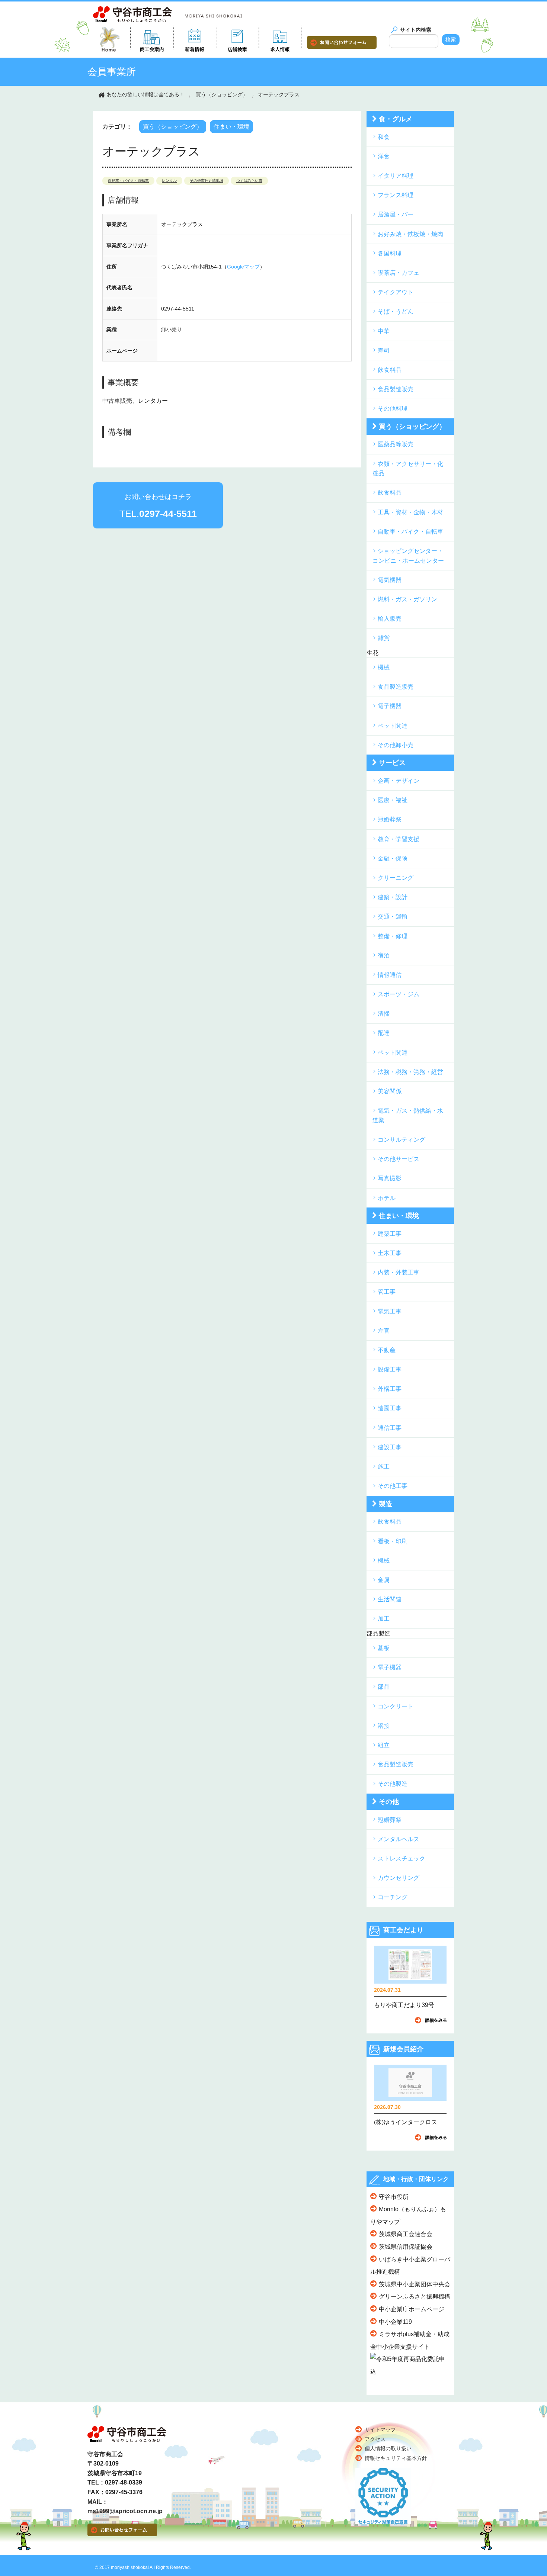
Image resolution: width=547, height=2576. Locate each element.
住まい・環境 (231, 127)
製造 (386, 1504)
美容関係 (390, 1091)
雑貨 (384, 638)
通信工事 (390, 1428)
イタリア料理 (396, 176)
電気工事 (390, 1311)
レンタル (169, 181)
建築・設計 (393, 897)
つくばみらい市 (249, 181)
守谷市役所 (394, 2197)
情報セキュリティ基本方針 (396, 2458)
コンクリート (396, 1706)
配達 (384, 1033)
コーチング (393, 1897)
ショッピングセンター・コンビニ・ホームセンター (408, 556)
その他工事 (393, 1486)
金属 (384, 1580)
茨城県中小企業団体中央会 (415, 2284)
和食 (384, 137)
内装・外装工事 (399, 1272)
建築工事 (390, 1234)
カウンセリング (399, 1878)
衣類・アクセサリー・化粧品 (408, 469)
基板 (384, 1648)
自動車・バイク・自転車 (128, 181)
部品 (384, 1687)
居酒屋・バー (396, 214)
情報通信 (390, 975)
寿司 (384, 350)
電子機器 (390, 706)
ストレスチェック (402, 1858)
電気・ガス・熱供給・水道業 (408, 1115)
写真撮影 (390, 1178)
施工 (384, 1467)
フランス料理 (396, 195)
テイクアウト (396, 292)
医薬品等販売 (396, 444)
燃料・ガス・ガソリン (407, 599)
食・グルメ (396, 119)
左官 (384, 1331)
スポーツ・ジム (399, 994)
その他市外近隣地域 (207, 181)
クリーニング (396, 878)
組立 (384, 1745)
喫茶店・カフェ (399, 273)
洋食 (384, 156)
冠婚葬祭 (390, 819)
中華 (384, 331)
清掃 (384, 1014)
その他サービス (399, 1159)
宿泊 (384, 956)
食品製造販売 (396, 389)
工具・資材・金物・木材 (410, 512)
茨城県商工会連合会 (406, 2234)
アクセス (375, 2439)
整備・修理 (393, 936)
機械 (384, 667)
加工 (384, 1619)
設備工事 (390, 1369)
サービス (392, 763)
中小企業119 (395, 2322)
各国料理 (390, 253)
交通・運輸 (393, 916)
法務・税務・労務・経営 (410, 1072)
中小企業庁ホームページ (412, 2309)
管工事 (387, 1292)
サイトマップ (380, 2429)
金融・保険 (393, 858)
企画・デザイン (399, 781)
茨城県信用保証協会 (406, 2247)
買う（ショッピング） (222, 94)
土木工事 (390, 1253)
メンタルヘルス (399, 1839)
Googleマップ (243, 267)
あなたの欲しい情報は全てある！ (145, 94)
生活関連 (390, 1599)
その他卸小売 (396, 745)
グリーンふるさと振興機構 (415, 2297)
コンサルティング (402, 1140)
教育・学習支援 (399, 839)
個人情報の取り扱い (388, 2448)
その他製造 (393, 1784)
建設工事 (390, 1447)
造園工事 (390, 1408)
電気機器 (390, 580)
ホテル (387, 1198)
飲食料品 (390, 370)
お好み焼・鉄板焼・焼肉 (410, 234)
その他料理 (393, 409)
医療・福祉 (393, 800)
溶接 (384, 1726)
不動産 (387, 1350)
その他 (389, 1802)
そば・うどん (396, 311)
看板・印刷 (393, 1541)
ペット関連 (393, 726)
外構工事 (390, 1389)
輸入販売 (390, 619)
